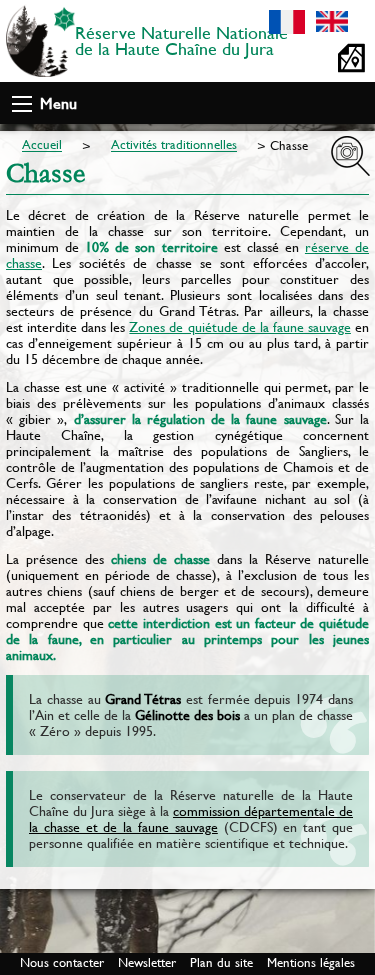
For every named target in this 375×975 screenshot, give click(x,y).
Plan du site (221, 962)
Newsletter (147, 962)
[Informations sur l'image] (350, 156)
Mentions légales (311, 962)
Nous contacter (62, 962)
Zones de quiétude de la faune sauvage (240, 327)
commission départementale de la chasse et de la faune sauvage (191, 819)
